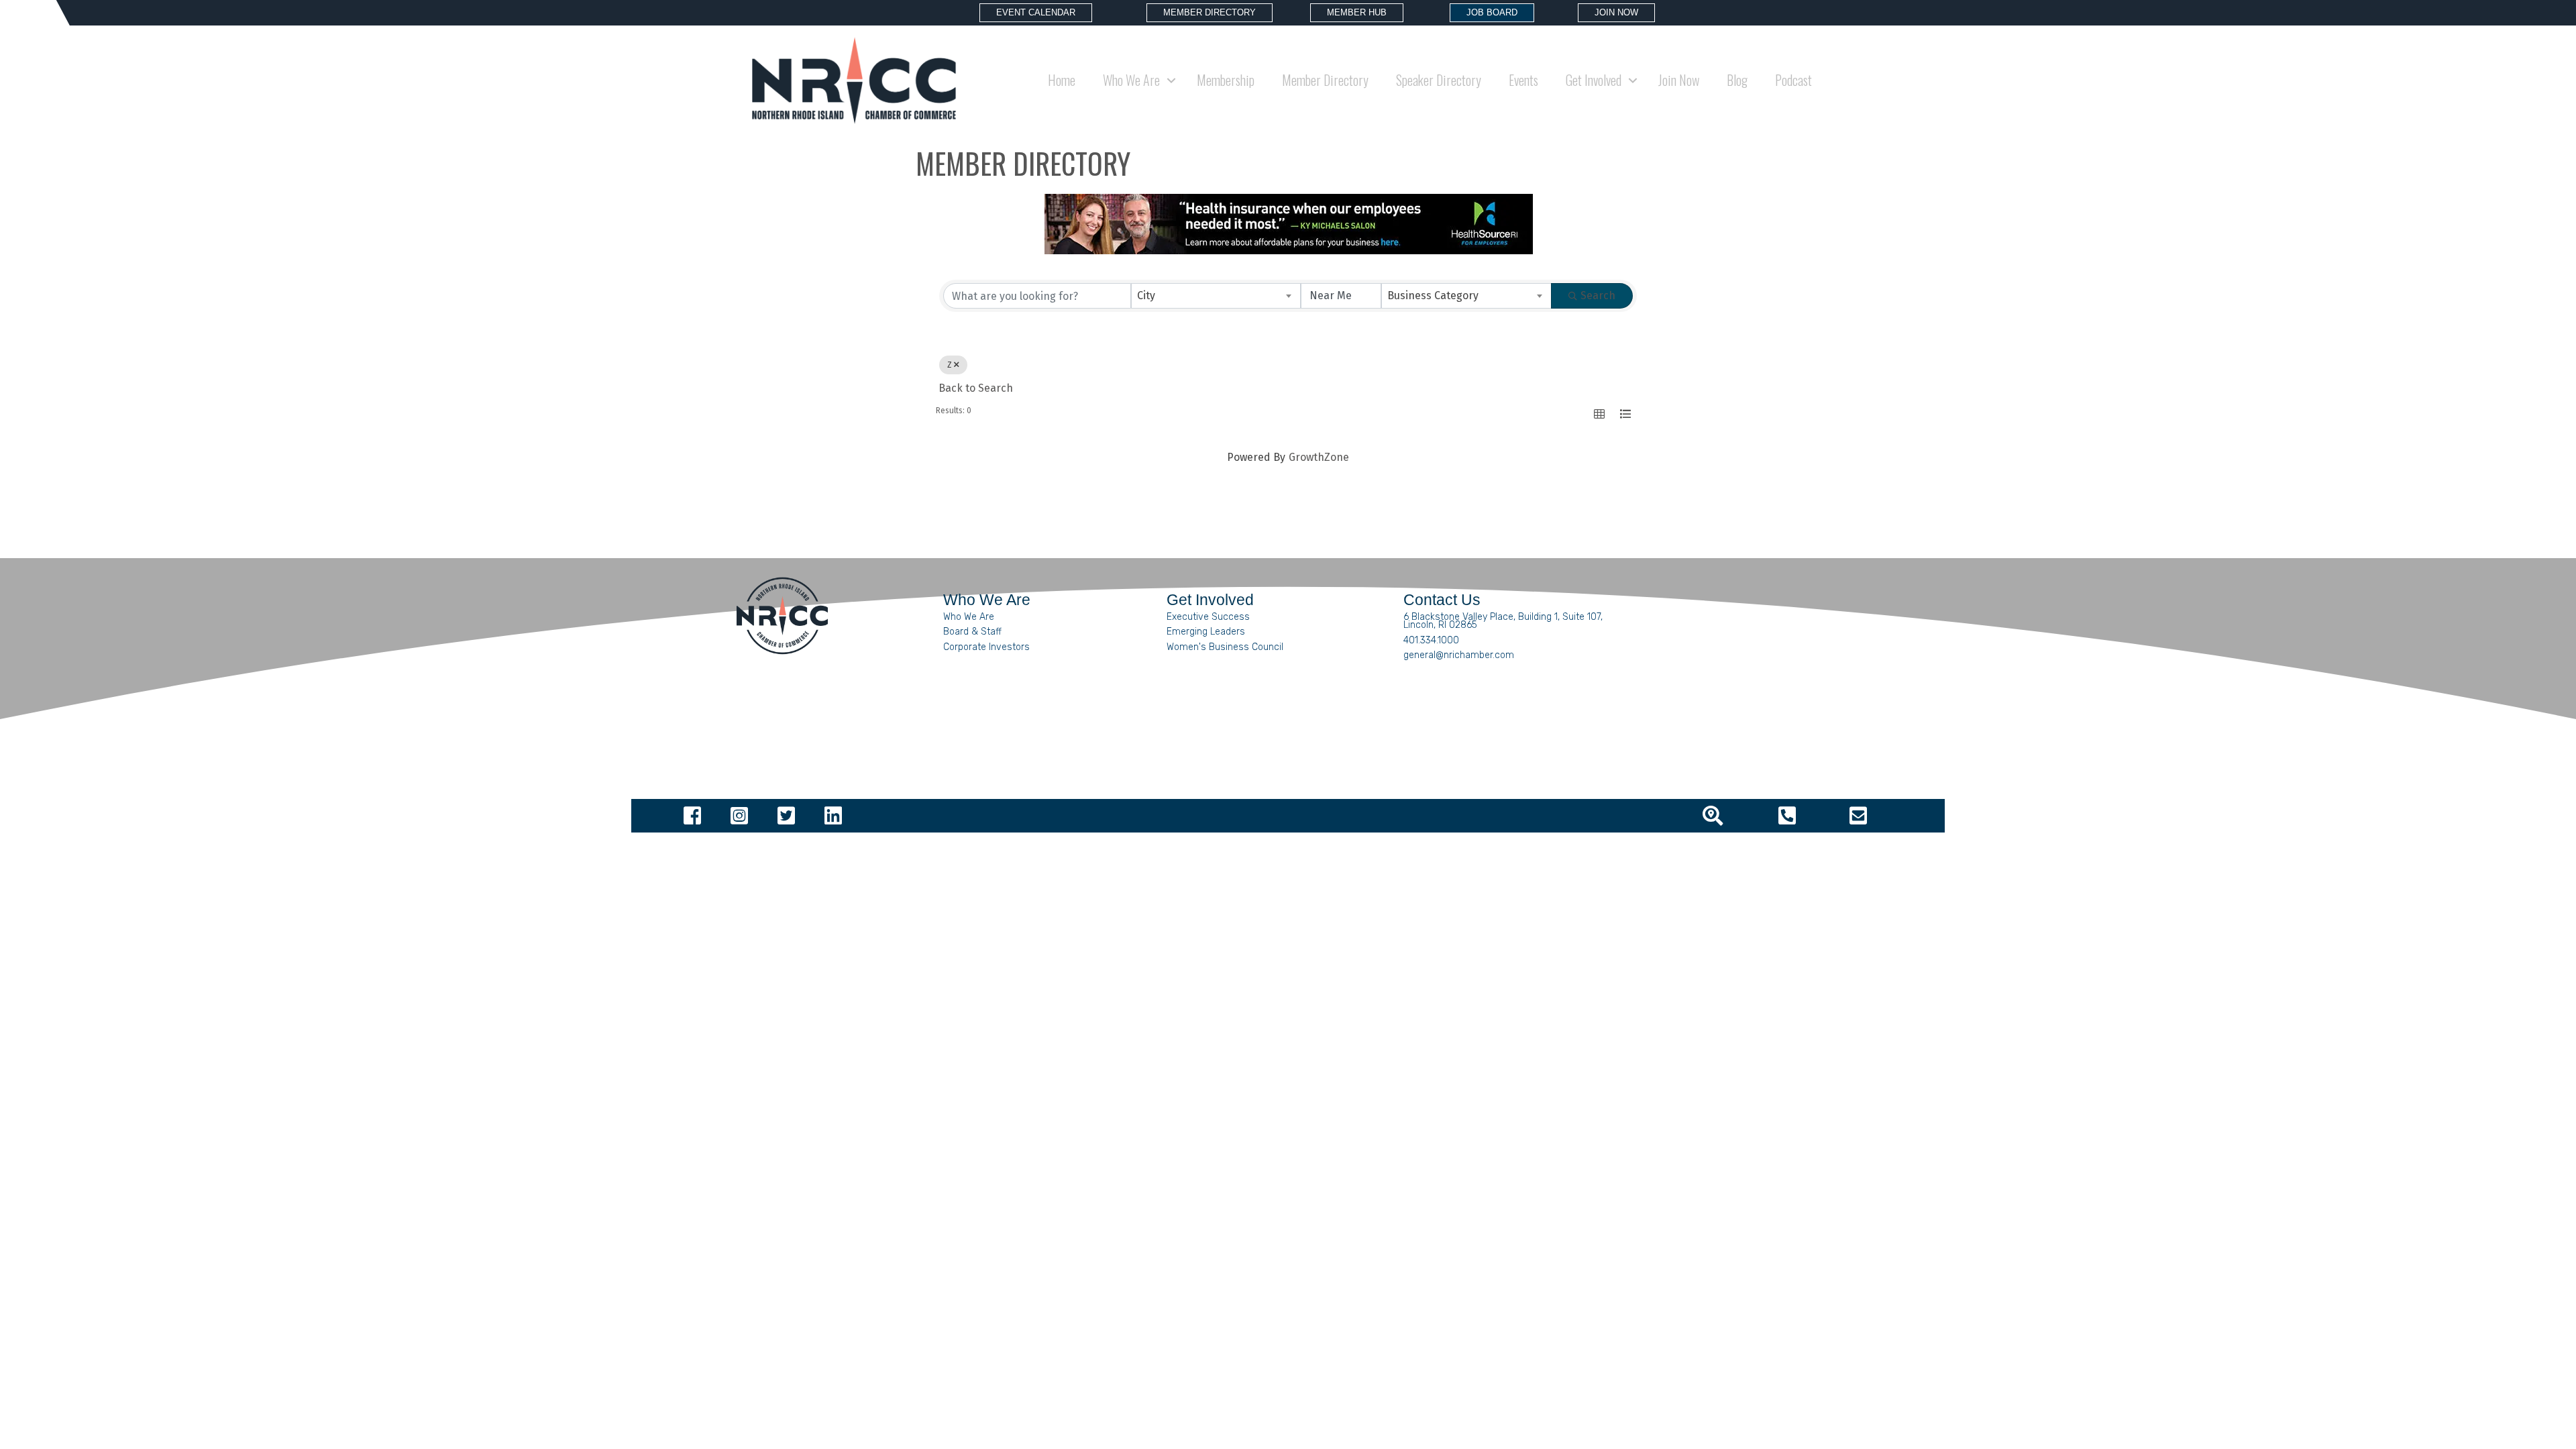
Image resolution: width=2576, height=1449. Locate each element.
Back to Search (976, 388)
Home (1062, 80)
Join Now (1679, 80)
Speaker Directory (1439, 80)
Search (1598, 296)
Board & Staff (972, 632)
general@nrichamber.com (1459, 655)
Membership (1226, 80)
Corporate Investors (986, 647)
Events (1523, 80)
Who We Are (969, 617)
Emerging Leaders (1206, 632)
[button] (1599, 414)
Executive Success (1208, 617)
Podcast (1793, 80)
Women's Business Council (1225, 647)
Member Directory (1325, 80)
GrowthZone (1319, 457)
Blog (1737, 80)
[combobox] (1216, 296)
